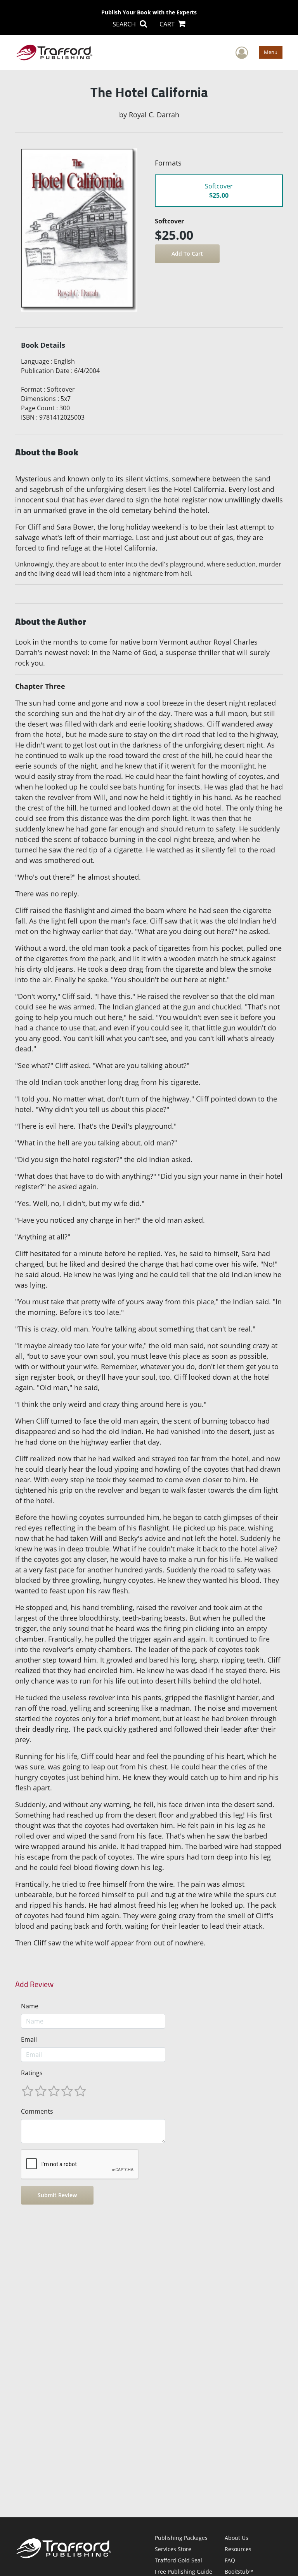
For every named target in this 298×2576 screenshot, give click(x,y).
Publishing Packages (181, 2538)
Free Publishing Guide (184, 2572)
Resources (238, 2549)
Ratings (32, 2073)
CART (168, 24)
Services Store (173, 2549)
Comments (37, 2111)
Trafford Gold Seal (178, 2560)
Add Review (34, 1984)
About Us (236, 2538)
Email (29, 2039)
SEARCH (125, 24)
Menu (271, 52)
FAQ (230, 2560)
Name (30, 2006)
